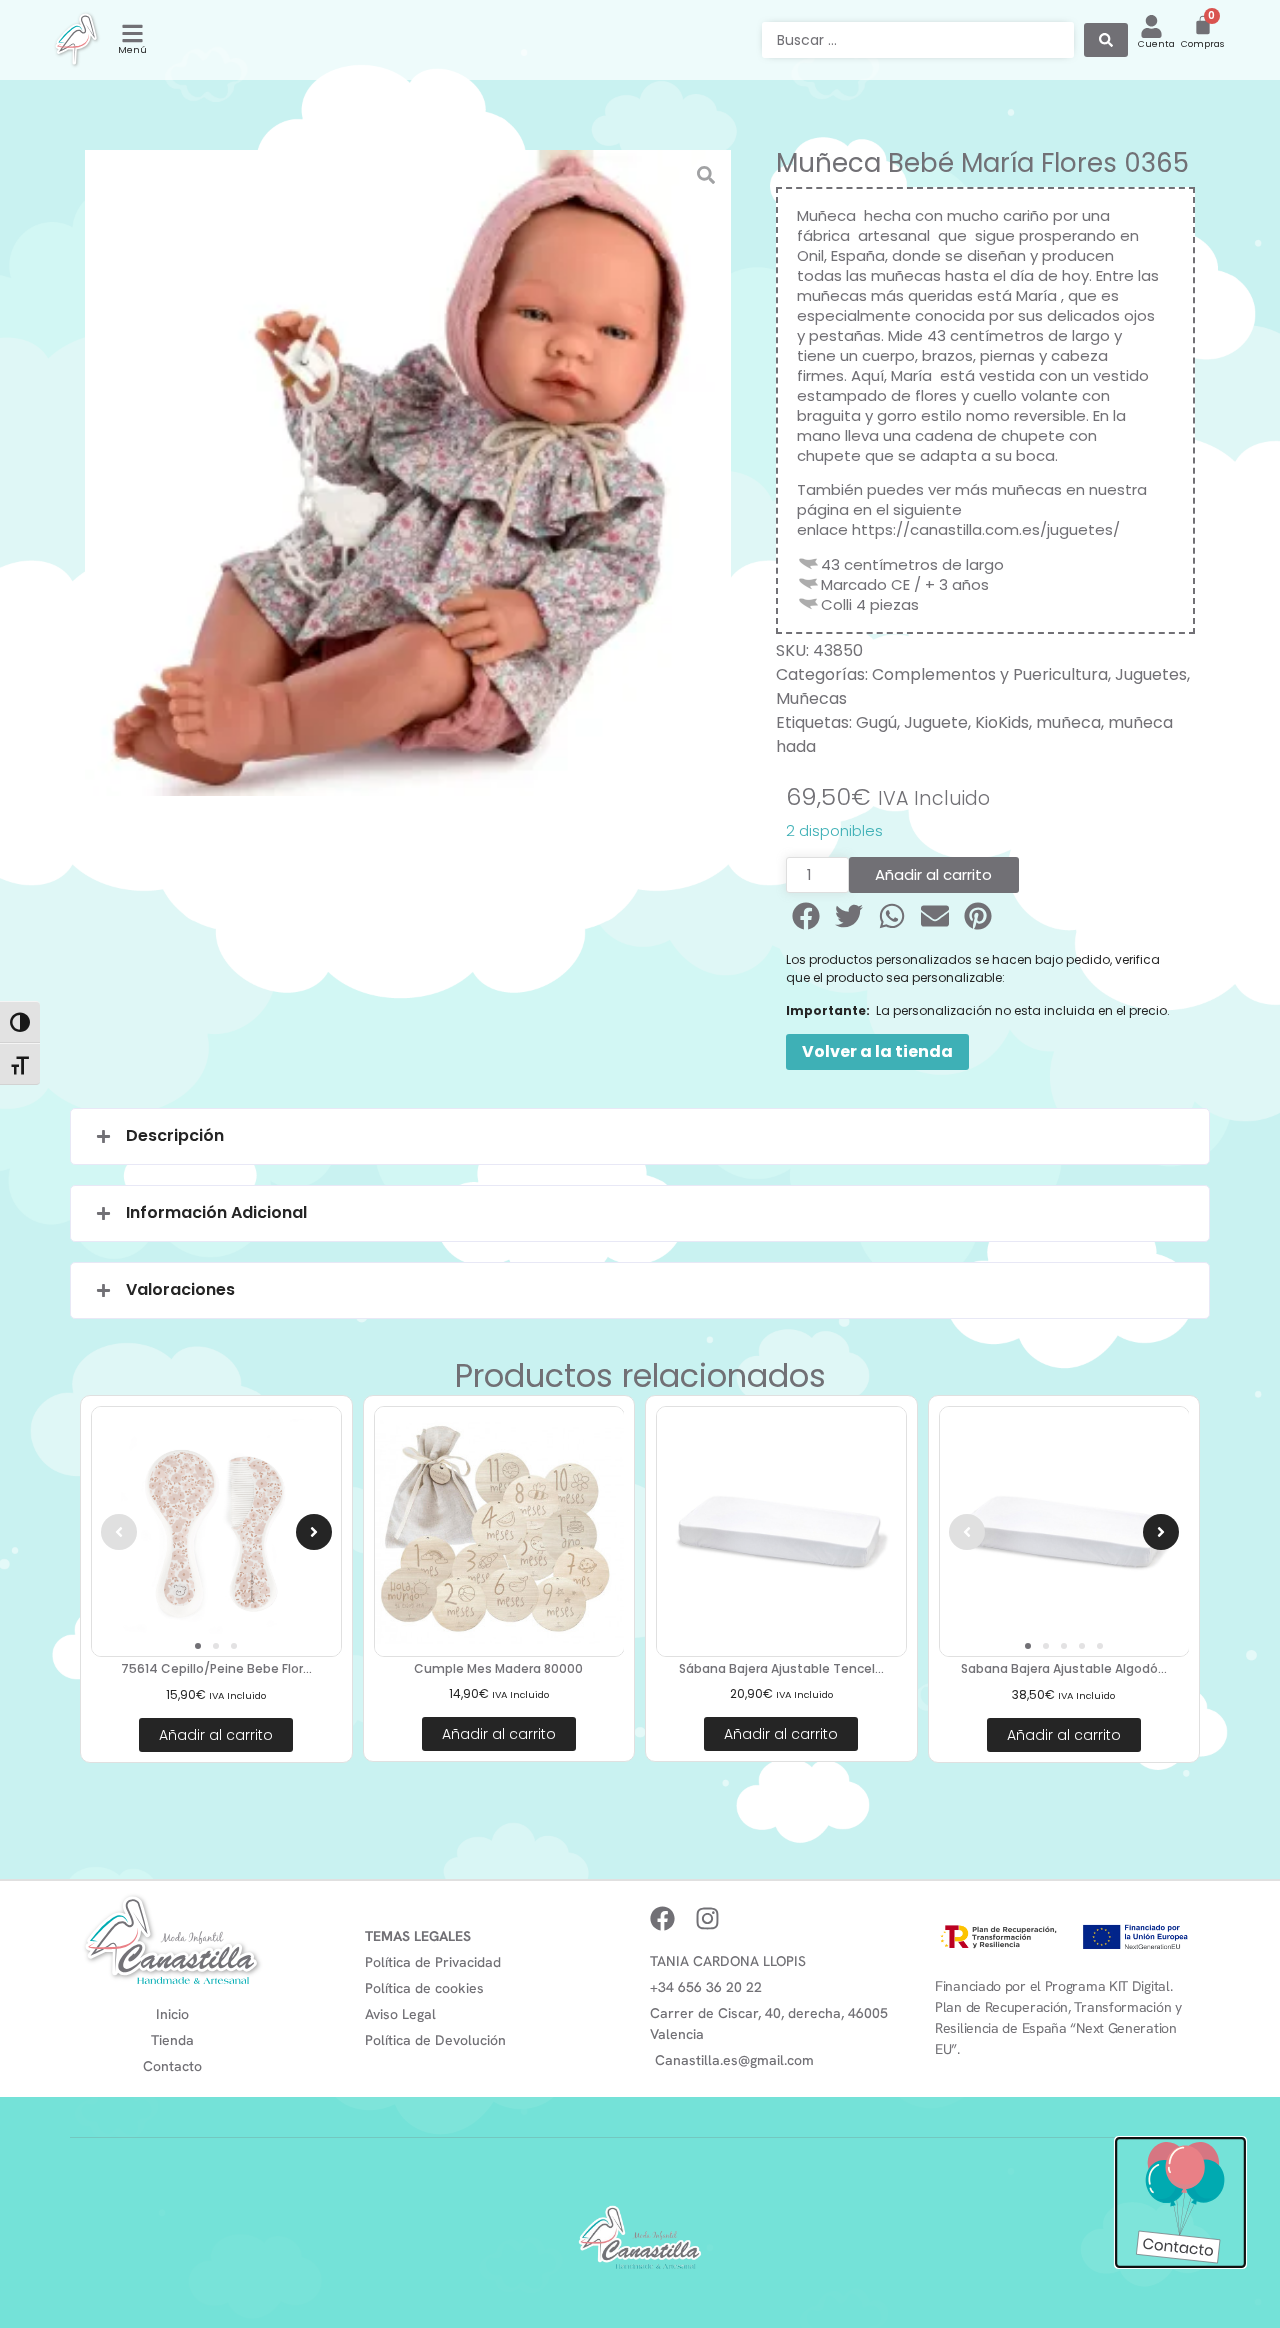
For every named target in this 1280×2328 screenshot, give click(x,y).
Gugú (876, 722)
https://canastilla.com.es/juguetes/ (986, 529)
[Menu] (132, 33)
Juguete (936, 722)
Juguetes (1151, 674)
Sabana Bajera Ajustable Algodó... (1064, 1668)
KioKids (1002, 722)
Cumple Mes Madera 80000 (498, 1668)
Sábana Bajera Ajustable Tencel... (781, 1668)
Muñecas (811, 698)
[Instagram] (707, 1918)
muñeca (1068, 722)
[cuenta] (1151, 26)
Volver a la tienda (877, 1051)
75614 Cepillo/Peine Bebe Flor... (216, 1668)
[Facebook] (662, 1918)
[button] (807, 916)
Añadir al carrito (933, 874)
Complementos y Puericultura (990, 674)
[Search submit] (1106, 40)
